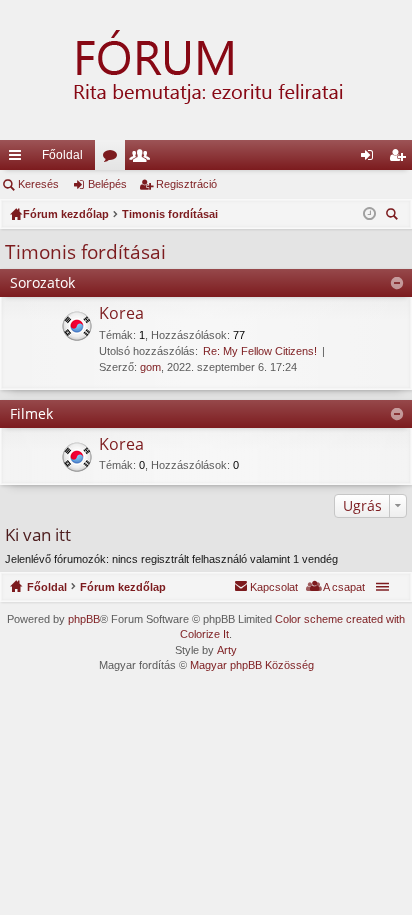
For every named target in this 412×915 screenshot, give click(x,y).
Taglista (144, 159)
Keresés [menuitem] (394, 216)
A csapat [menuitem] (344, 587)
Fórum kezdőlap (123, 587)
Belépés (107, 184)
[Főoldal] (206, 70)
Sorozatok (42, 282)
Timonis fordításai (85, 252)
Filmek (31, 413)
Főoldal (62, 155)
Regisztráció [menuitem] (401, 159)
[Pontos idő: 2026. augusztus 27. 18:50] (369, 214)
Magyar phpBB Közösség (252, 665)
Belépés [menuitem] (371, 159)
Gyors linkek (19, 159)
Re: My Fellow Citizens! (260, 351)
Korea (121, 314)
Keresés (38, 184)
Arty (227, 650)
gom (150, 367)
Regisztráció (186, 184)
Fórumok (114, 159)
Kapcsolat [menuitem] (274, 587)
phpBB (84, 619)
